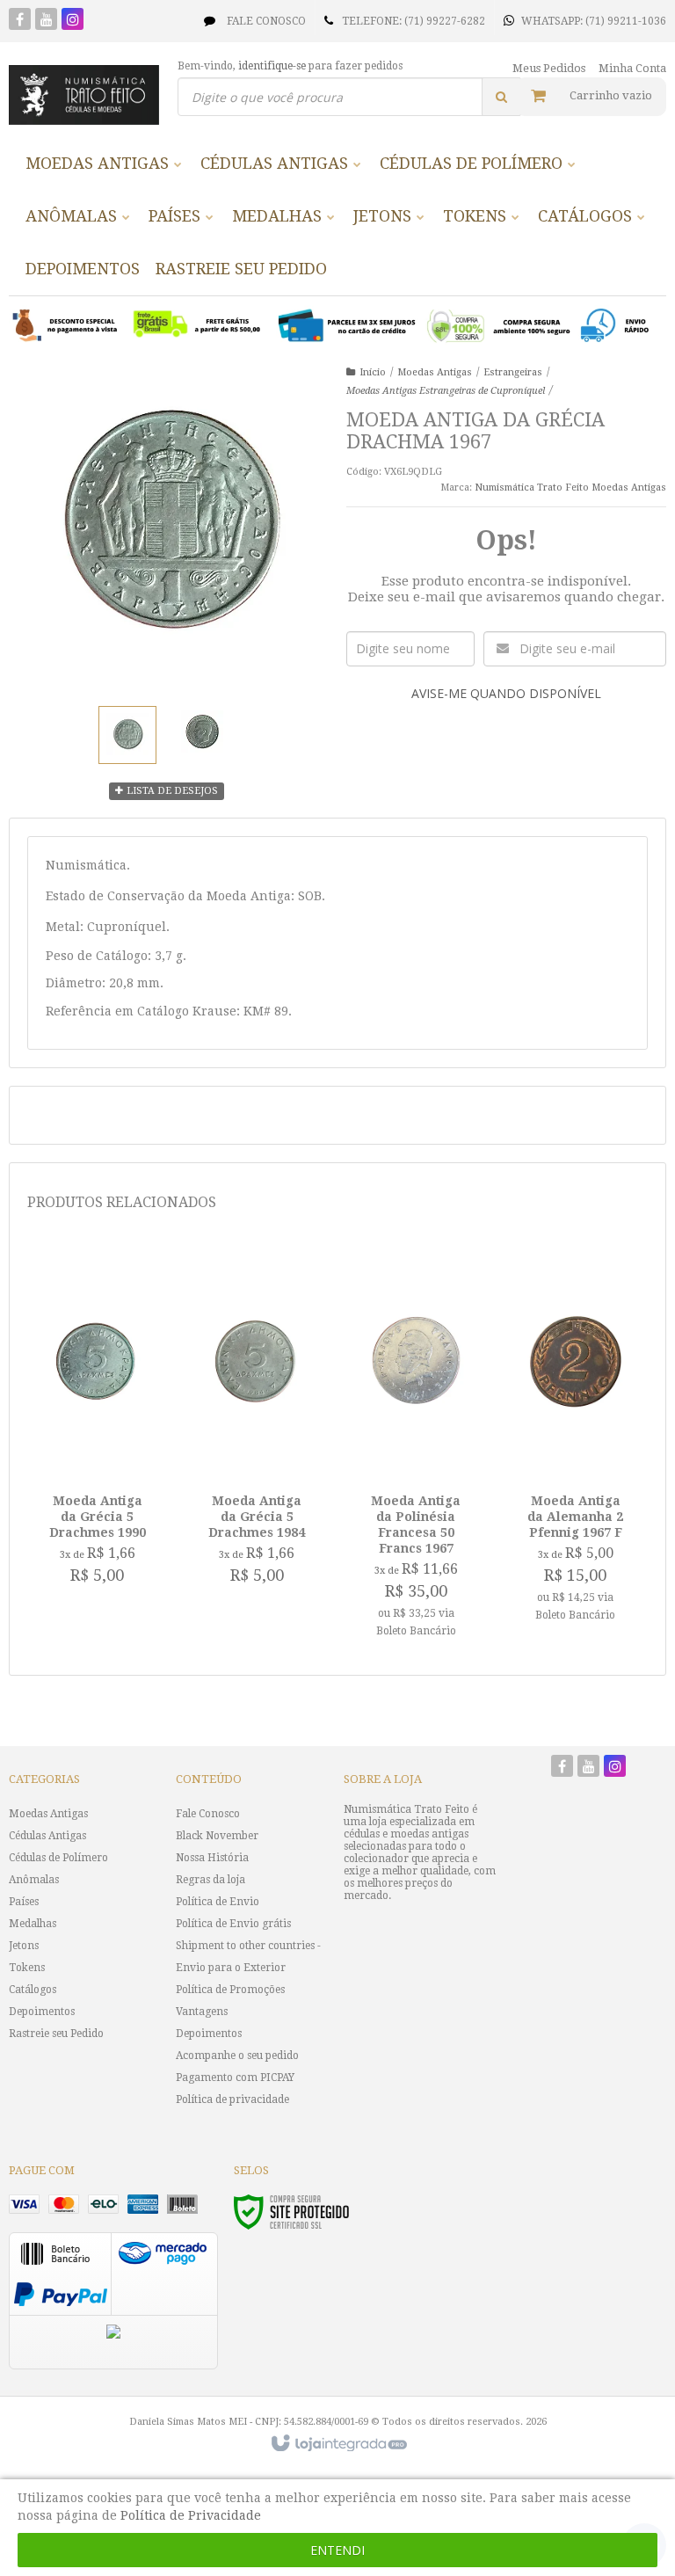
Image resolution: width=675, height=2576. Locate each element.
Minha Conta (632, 68)
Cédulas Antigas (47, 1836)
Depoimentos (42, 2012)
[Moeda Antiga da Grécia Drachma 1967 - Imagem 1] (127, 735)
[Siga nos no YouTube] (588, 1768)
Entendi (337, 2550)
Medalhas (33, 1924)
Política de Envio (218, 1902)
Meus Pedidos (549, 68)
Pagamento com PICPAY (235, 2078)
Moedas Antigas (435, 372)
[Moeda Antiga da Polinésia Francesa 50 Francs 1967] (416, 1450)
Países (24, 1902)
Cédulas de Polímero (58, 1858)
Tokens (27, 1968)
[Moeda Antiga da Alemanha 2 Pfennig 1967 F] (576, 1442)
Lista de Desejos (171, 791)
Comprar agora (113, 1524)
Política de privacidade (232, 2099)
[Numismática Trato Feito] (84, 95)
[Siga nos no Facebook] (20, 21)
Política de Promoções (230, 1990)
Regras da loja (210, 1880)
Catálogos (33, 1990)
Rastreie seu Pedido (56, 2034)
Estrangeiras (513, 372)
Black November (217, 1836)
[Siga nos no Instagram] (73, 21)
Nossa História (212, 1858)
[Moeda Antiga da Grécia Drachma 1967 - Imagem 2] (203, 732)
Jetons (24, 1946)
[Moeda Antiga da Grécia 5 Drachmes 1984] (257, 1424)
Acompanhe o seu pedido (237, 2056)
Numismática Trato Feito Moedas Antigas (570, 488)
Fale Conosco (265, 21)
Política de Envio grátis (233, 1924)
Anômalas (34, 1880)
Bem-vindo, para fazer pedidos (290, 66)
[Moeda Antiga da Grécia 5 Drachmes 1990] (97, 1424)
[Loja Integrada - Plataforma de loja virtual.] (338, 2444)
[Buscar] (501, 97)
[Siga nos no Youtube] (46, 21)
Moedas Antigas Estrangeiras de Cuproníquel (446, 391)
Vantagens (202, 2012)
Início (373, 372)
